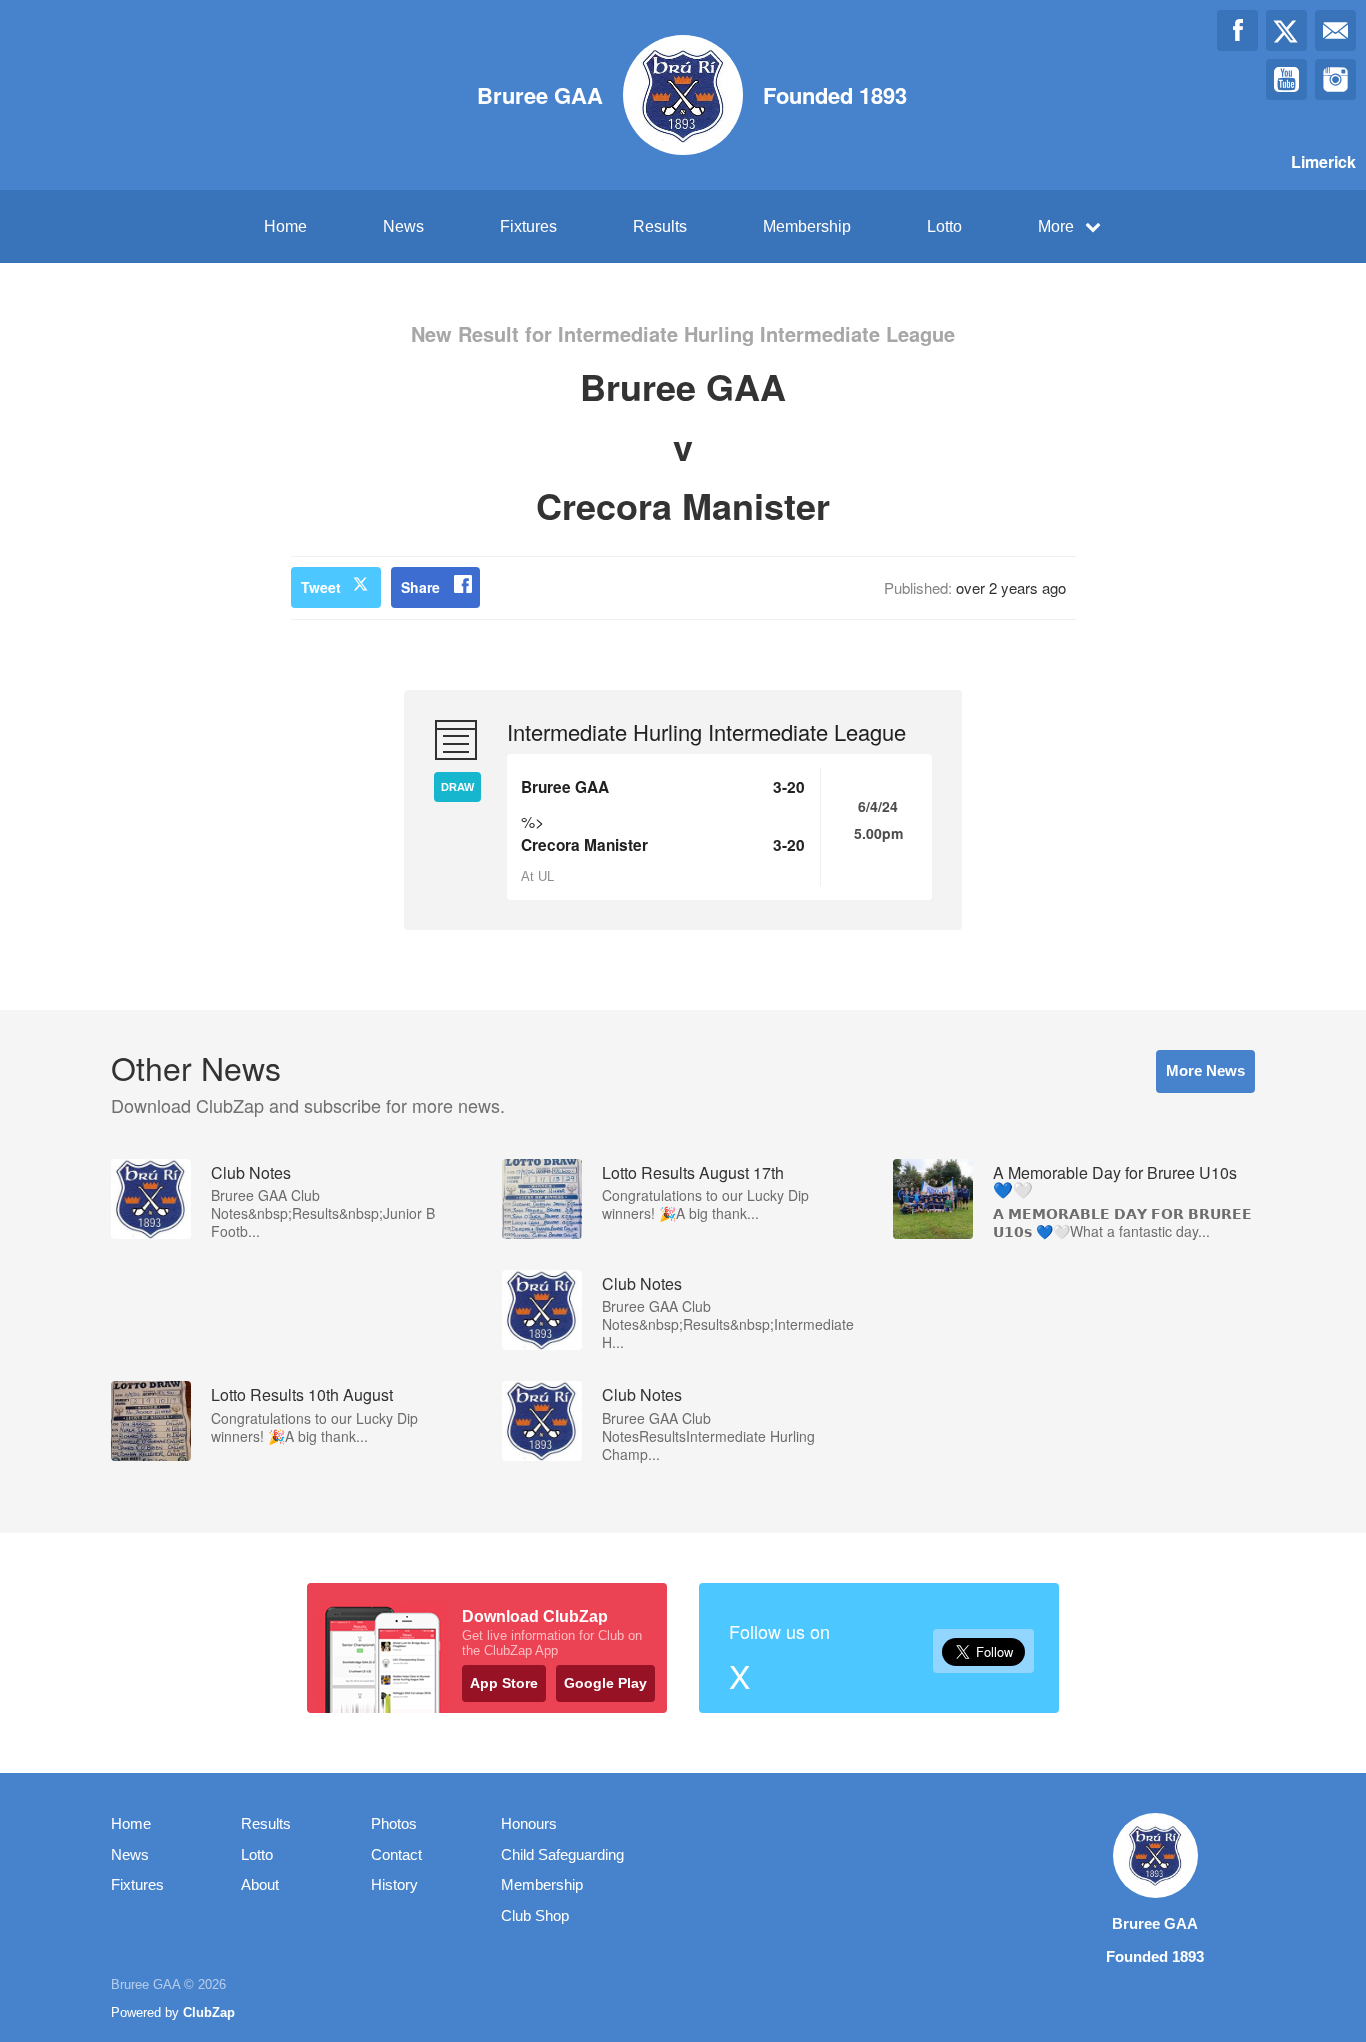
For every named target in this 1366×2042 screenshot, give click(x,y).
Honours (529, 1823)
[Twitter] (1286, 30)
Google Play (605, 1683)
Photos (394, 1823)
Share (420, 587)
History (394, 1884)
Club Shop (535, 1915)
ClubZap (209, 2012)
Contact (396, 1854)
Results (660, 226)
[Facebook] (1237, 30)
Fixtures (528, 226)
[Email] (1335, 30)
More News (1205, 1070)
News (403, 226)
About (260, 1884)
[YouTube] (1286, 79)
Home (285, 226)
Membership (807, 226)
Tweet (321, 587)
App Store (504, 1683)
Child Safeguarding (562, 1854)
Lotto (944, 226)
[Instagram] (1335, 79)
